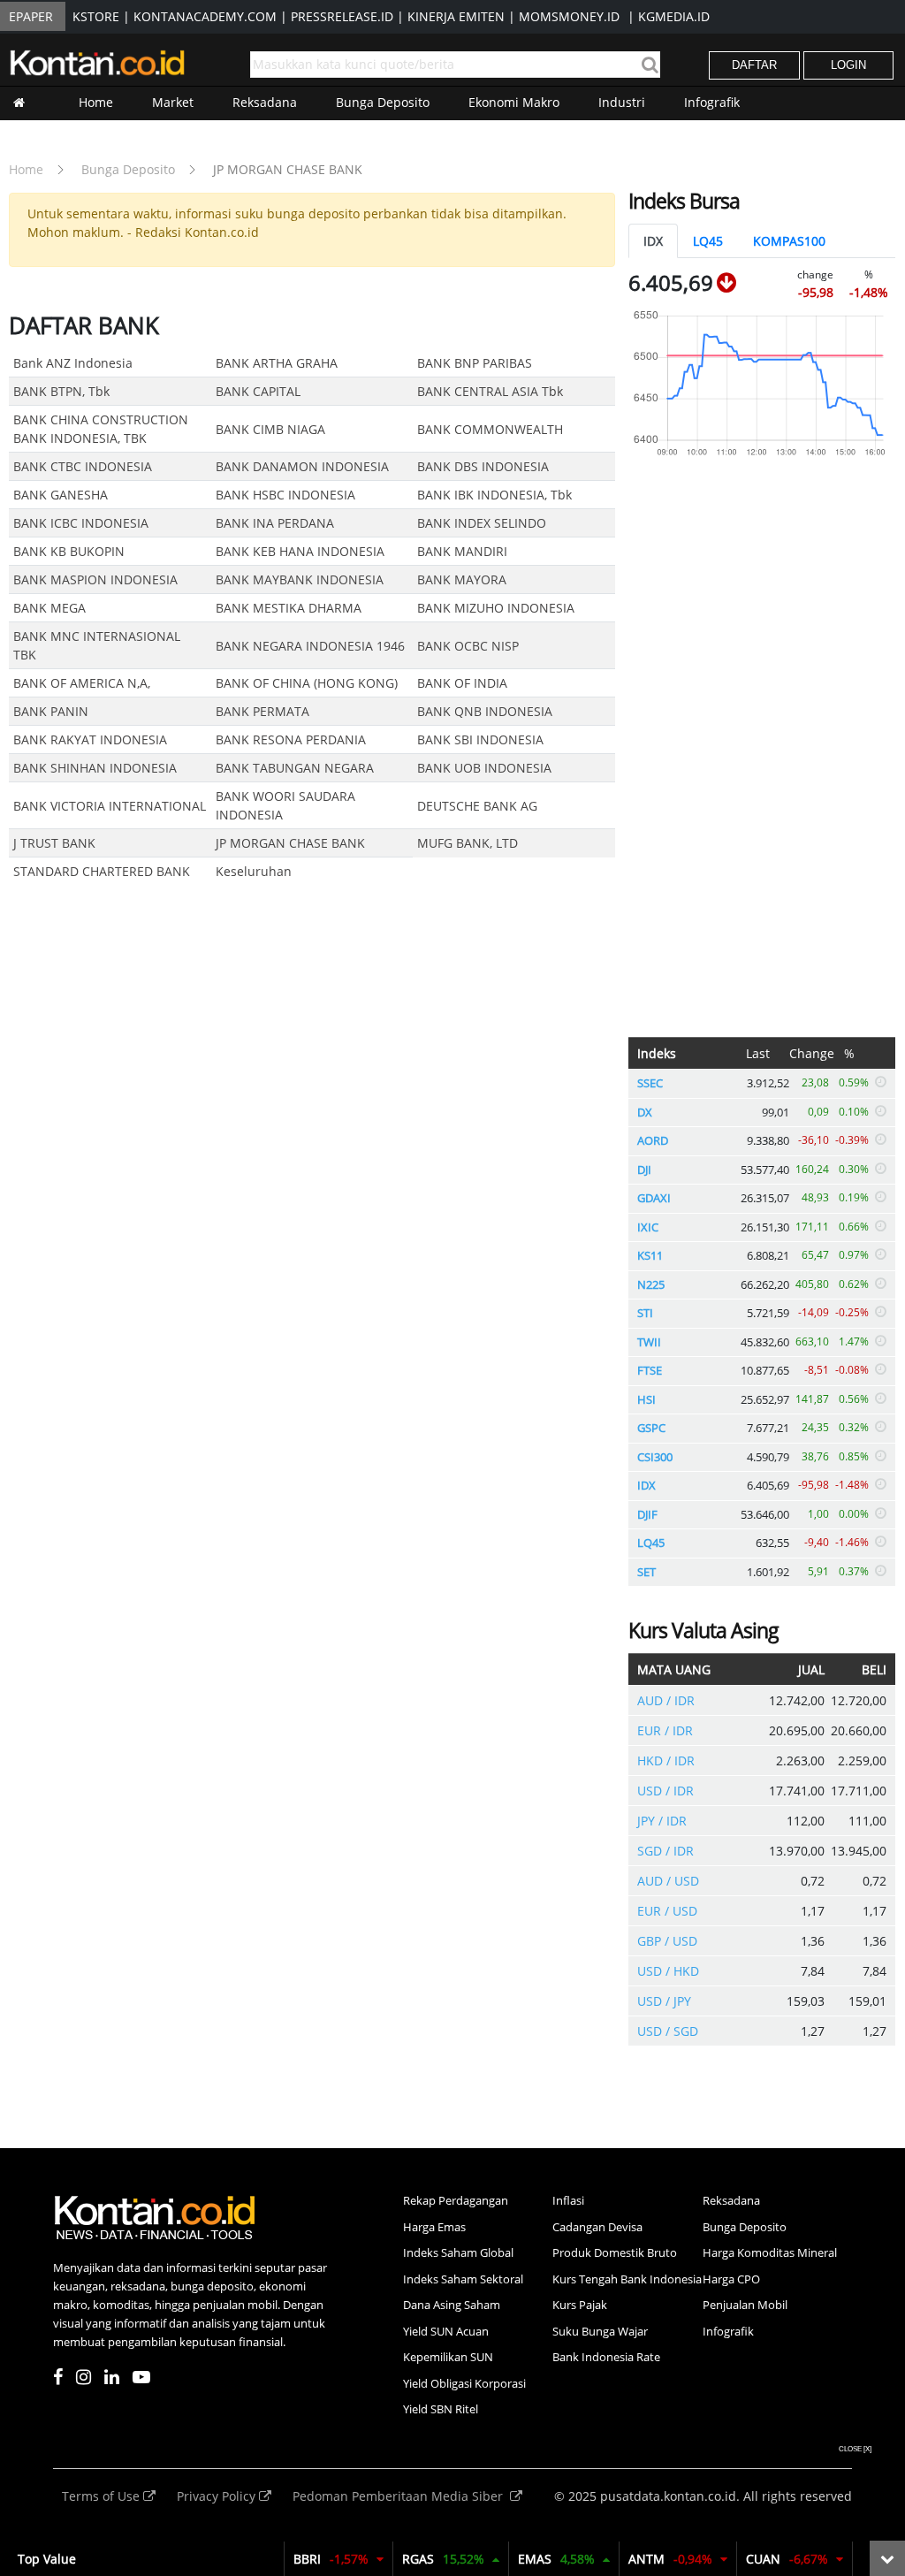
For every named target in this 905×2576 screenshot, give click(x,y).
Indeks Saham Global (458, 2252)
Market (173, 102)
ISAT (794, 2559)
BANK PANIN (51, 711)
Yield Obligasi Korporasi (464, 2383)
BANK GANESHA (61, 495)
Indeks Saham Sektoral (463, 2279)
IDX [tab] (653, 241)
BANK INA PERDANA (275, 523)
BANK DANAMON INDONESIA (302, 466)
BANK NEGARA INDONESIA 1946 (310, 646)
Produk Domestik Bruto (615, 2252)
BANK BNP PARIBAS (475, 363)
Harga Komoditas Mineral (770, 2252)
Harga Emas (434, 2227)
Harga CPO (731, 2279)
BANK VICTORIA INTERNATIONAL (110, 806)
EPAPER (31, 16)
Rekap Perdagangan (456, 2200)
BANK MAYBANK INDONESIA (300, 579)
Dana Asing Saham (452, 2305)
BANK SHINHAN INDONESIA (95, 768)
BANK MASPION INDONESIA (95, 579)
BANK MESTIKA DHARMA (289, 608)
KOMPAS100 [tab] (789, 241)
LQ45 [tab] (708, 241)
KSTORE (96, 16)
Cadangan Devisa (597, 2227)
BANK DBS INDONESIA (483, 466)
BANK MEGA (49, 608)
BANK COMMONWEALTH (490, 429)
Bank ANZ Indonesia (73, 363)
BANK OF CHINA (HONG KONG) (307, 683)
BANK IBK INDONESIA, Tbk (494, 495)
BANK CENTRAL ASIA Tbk (490, 391)
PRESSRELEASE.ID (342, 16)
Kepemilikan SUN (448, 2357)
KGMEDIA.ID (674, 16)
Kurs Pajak (580, 2305)
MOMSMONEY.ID (569, 16)
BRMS (456, 2559)
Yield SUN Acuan (446, 2331)
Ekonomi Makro (514, 102)
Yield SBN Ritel (441, 2409)
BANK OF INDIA (462, 683)
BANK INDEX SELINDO (482, 523)
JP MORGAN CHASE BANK (288, 169)
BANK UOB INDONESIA (484, 768)
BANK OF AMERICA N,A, (82, 683)
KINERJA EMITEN (456, 16)
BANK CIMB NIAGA (270, 429)
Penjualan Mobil (745, 2305)
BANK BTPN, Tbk (61, 391)
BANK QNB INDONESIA (485, 711)
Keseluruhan (254, 871)
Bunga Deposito (383, 102)
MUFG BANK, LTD (468, 843)
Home (96, 102)
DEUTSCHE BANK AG (477, 806)
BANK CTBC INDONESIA (83, 466)
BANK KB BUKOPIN (69, 551)
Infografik (712, 102)
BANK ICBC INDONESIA (81, 523)
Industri (622, 102)
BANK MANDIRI (462, 551)
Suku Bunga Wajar (600, 2331)
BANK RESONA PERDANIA (291, 739)
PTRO (571, 2559)
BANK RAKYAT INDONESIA (90, 739)
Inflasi (568, 2200)
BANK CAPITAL (258, 391)
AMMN (338, 2559)
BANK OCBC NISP (468, 646)
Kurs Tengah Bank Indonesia (627, 2279)
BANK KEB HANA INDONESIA (300, 551)
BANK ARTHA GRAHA (277, 363)
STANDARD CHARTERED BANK (102, 871)
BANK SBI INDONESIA (480, 739)
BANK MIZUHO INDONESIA (496, 608)
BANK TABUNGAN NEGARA (295, 768)
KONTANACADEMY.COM (205, 16)
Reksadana (265, 102)
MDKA (684, 2559)
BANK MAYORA (462, 579)
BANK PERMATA (262, 711)
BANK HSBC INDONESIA (285, 495)
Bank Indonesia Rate (606, 2357)
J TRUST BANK (54, 843)
